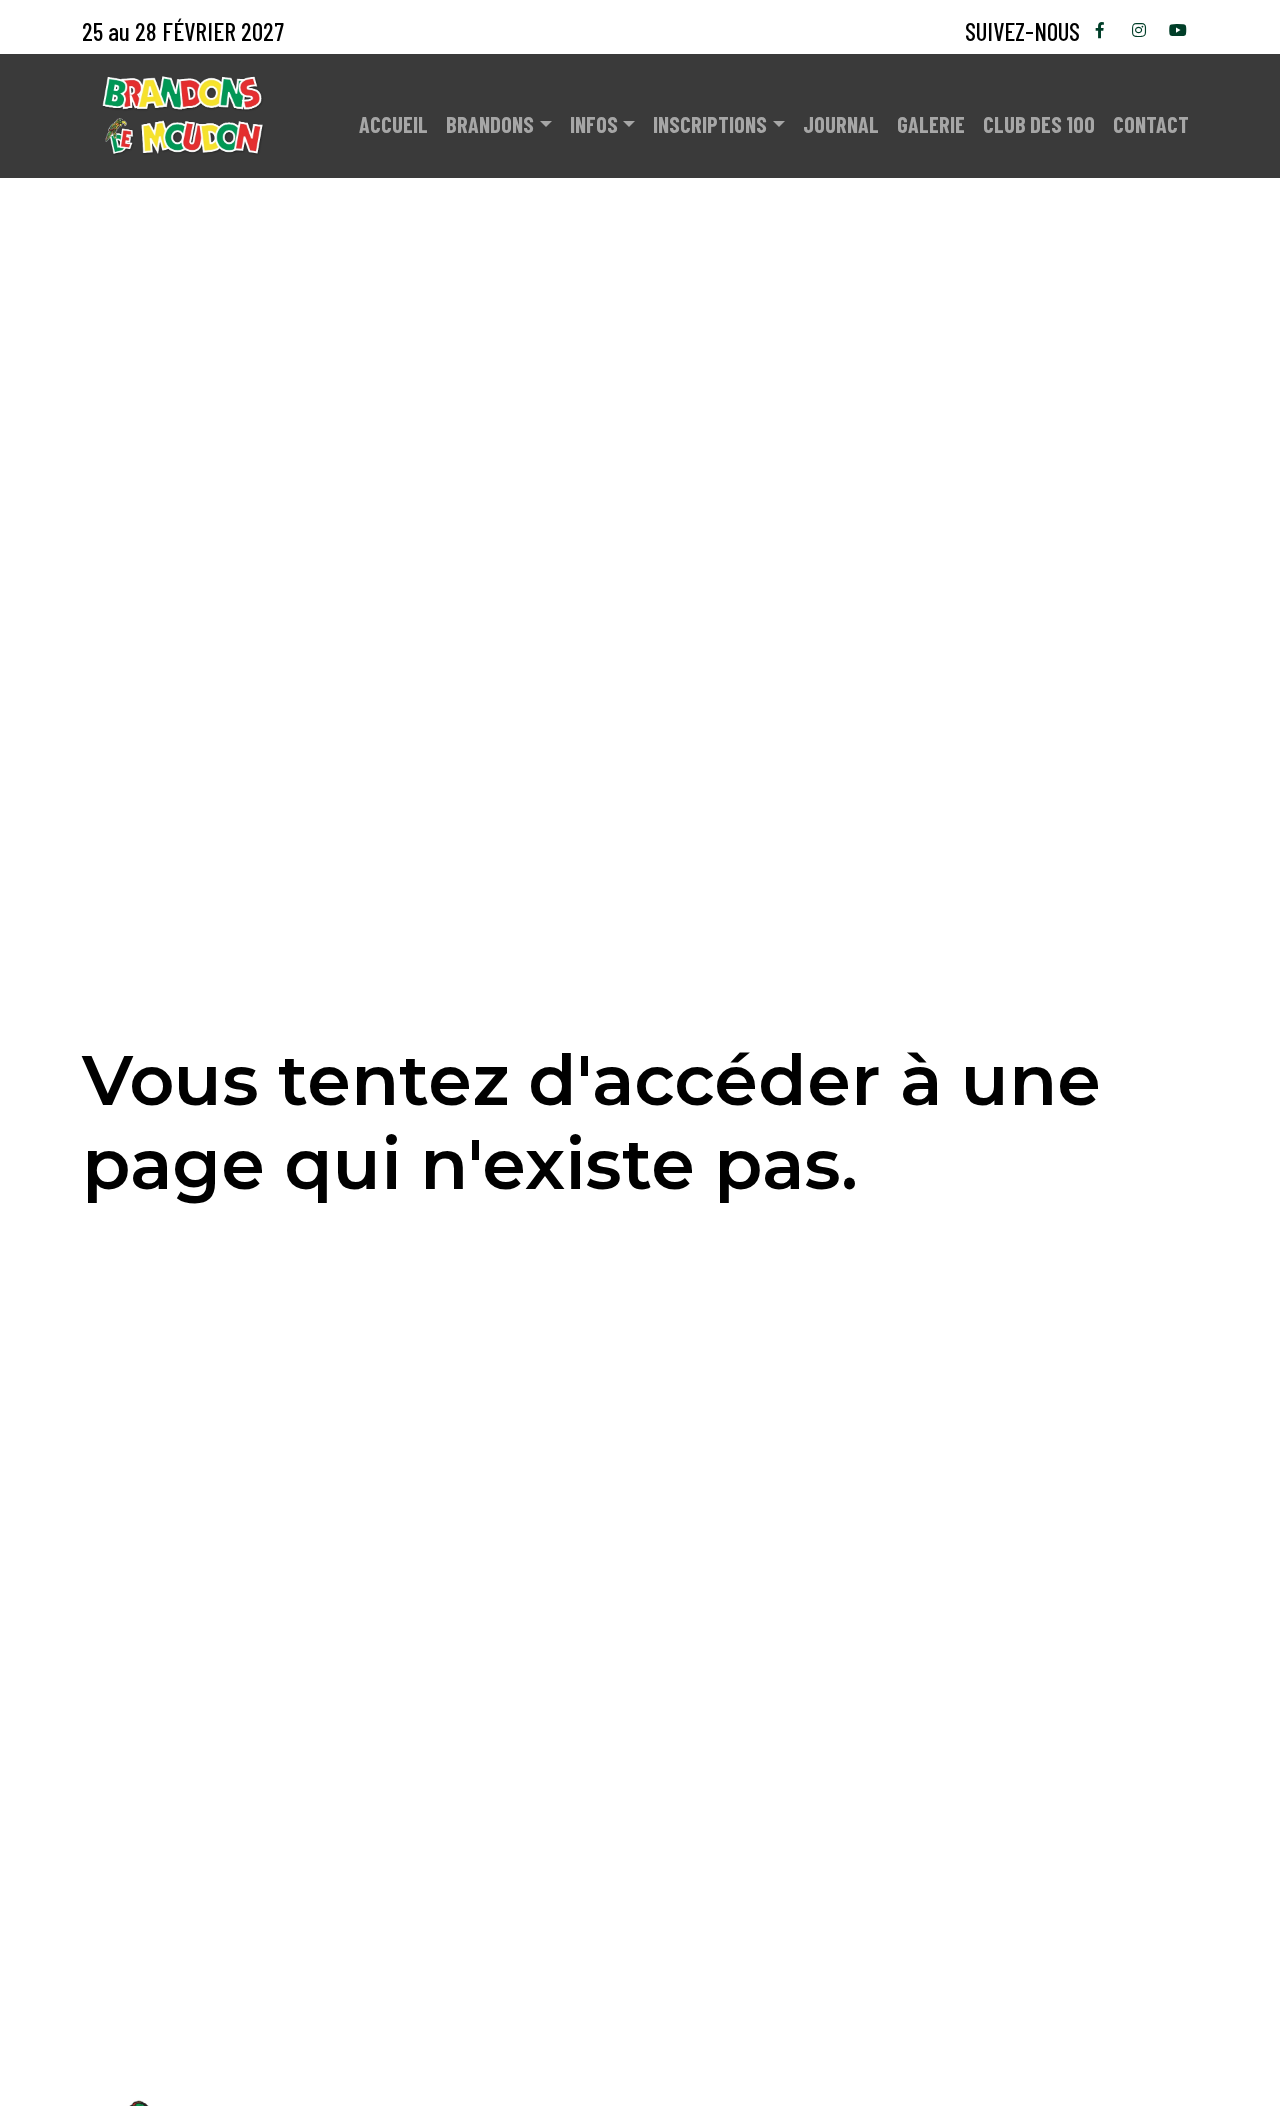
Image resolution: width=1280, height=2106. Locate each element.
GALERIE (931, 124)
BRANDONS (490, 124)
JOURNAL (841, 124)
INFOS (594, 124)
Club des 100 (1039, 124)
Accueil (393, 124)
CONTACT (1151, 124)
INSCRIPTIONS (710, 124)
